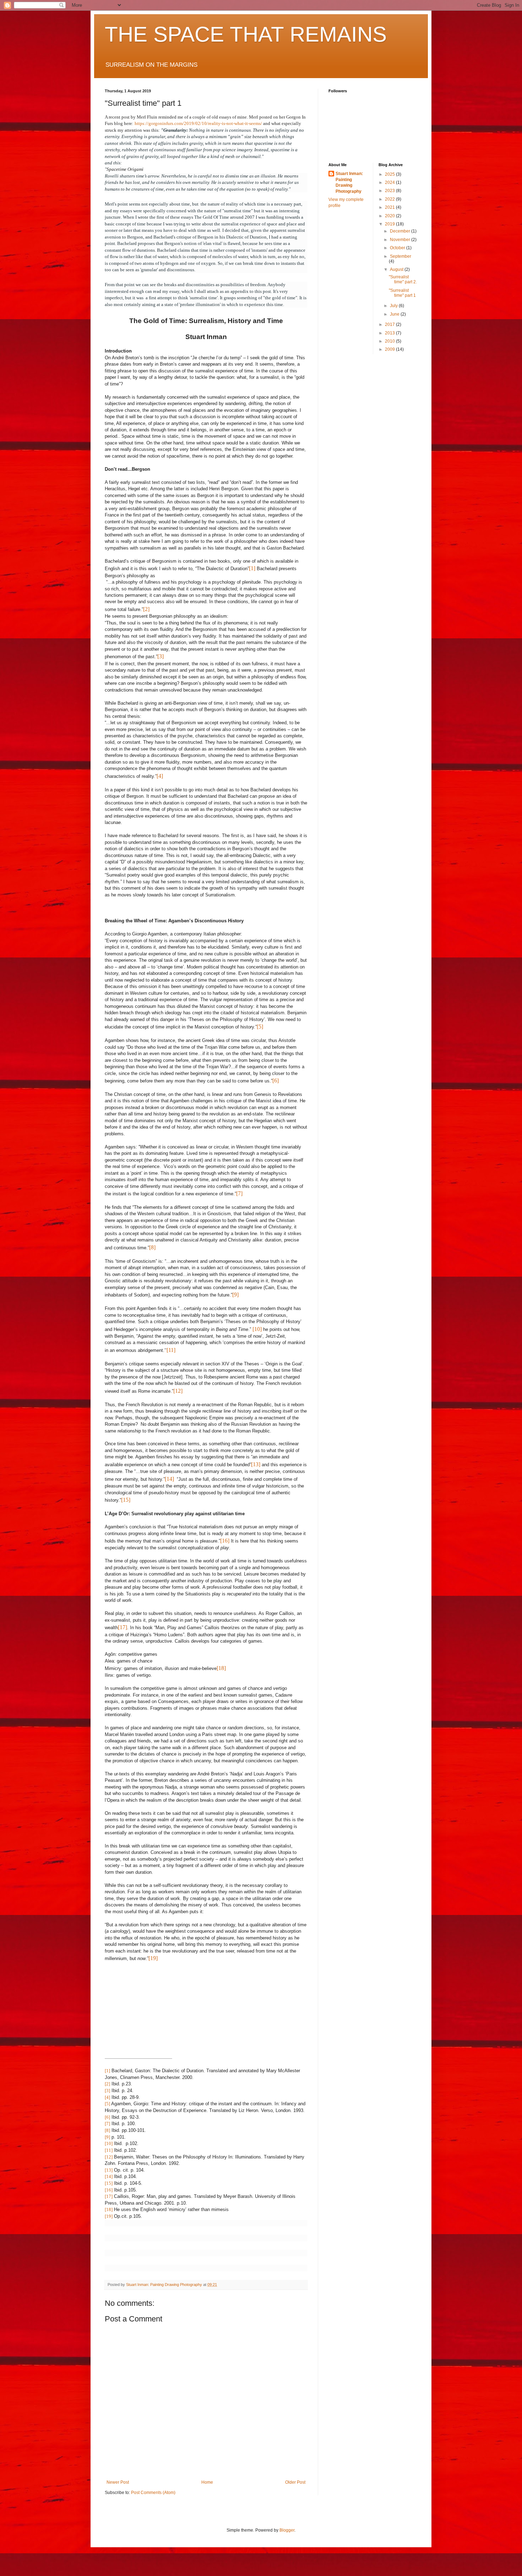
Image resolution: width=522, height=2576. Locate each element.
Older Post (295, 2482)
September (401, 256)
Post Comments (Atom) (153, 2493)
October (398, 248)
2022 (390, 199)
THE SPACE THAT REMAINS (246, 34)
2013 (390, 333)
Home (207, 2482)
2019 (390, 224)
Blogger (287, 2530)
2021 (390, 207)
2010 (390, 341)
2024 (390, 182)
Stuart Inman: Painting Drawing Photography (349, 182)
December (401, 231)
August (397, 269)
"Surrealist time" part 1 (402, 293)
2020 (390, 216)
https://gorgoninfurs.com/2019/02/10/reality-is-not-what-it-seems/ (198, 123)
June (395, 314)
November (401, 240)
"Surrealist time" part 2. (403, 279)
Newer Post (118, 2482)
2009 (390, 349)
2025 (390, 174)
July (394, 306)
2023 (390, 191)
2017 (390, 324)
